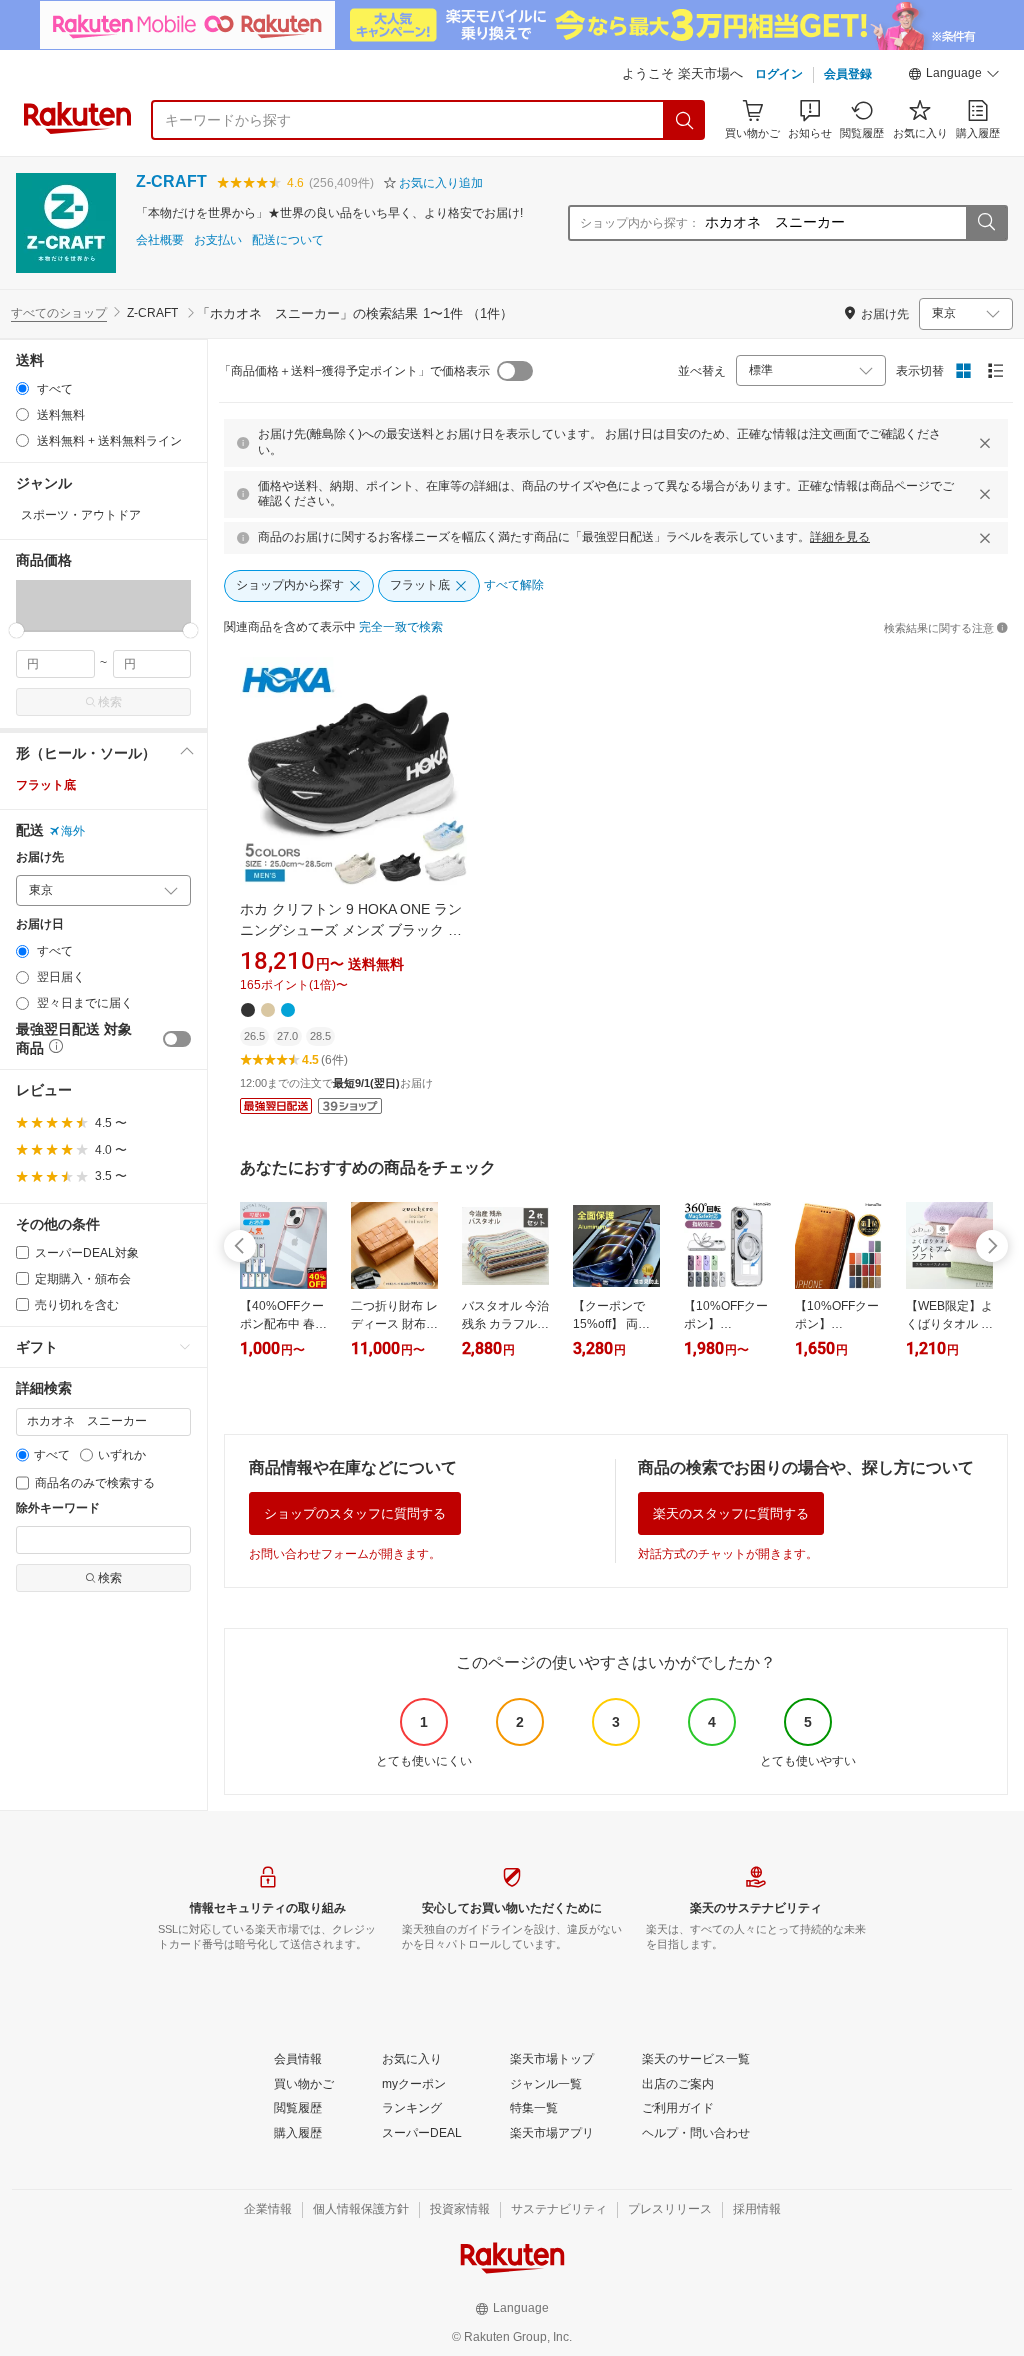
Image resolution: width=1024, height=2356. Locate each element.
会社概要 (160, 240)
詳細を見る (840, 537)
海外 (73, 831)
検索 (110, 702)
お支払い (218, 240)
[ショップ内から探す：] (986, 223)
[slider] (16, 630)
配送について (288, 240)
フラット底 (46, 785)
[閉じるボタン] (985, 443)
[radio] (22, 388)
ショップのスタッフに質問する (355, 1513)
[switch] (177, 1039)
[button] (954, 76)
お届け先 (40, 857)
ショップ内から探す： (640, 223)
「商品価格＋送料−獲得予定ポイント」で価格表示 (354, 371)
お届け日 (40, 924)
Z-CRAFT (171, 181)
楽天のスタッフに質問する (731, 1513)
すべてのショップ (59, 313)
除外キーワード (58, 1508)
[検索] (685, 120)
